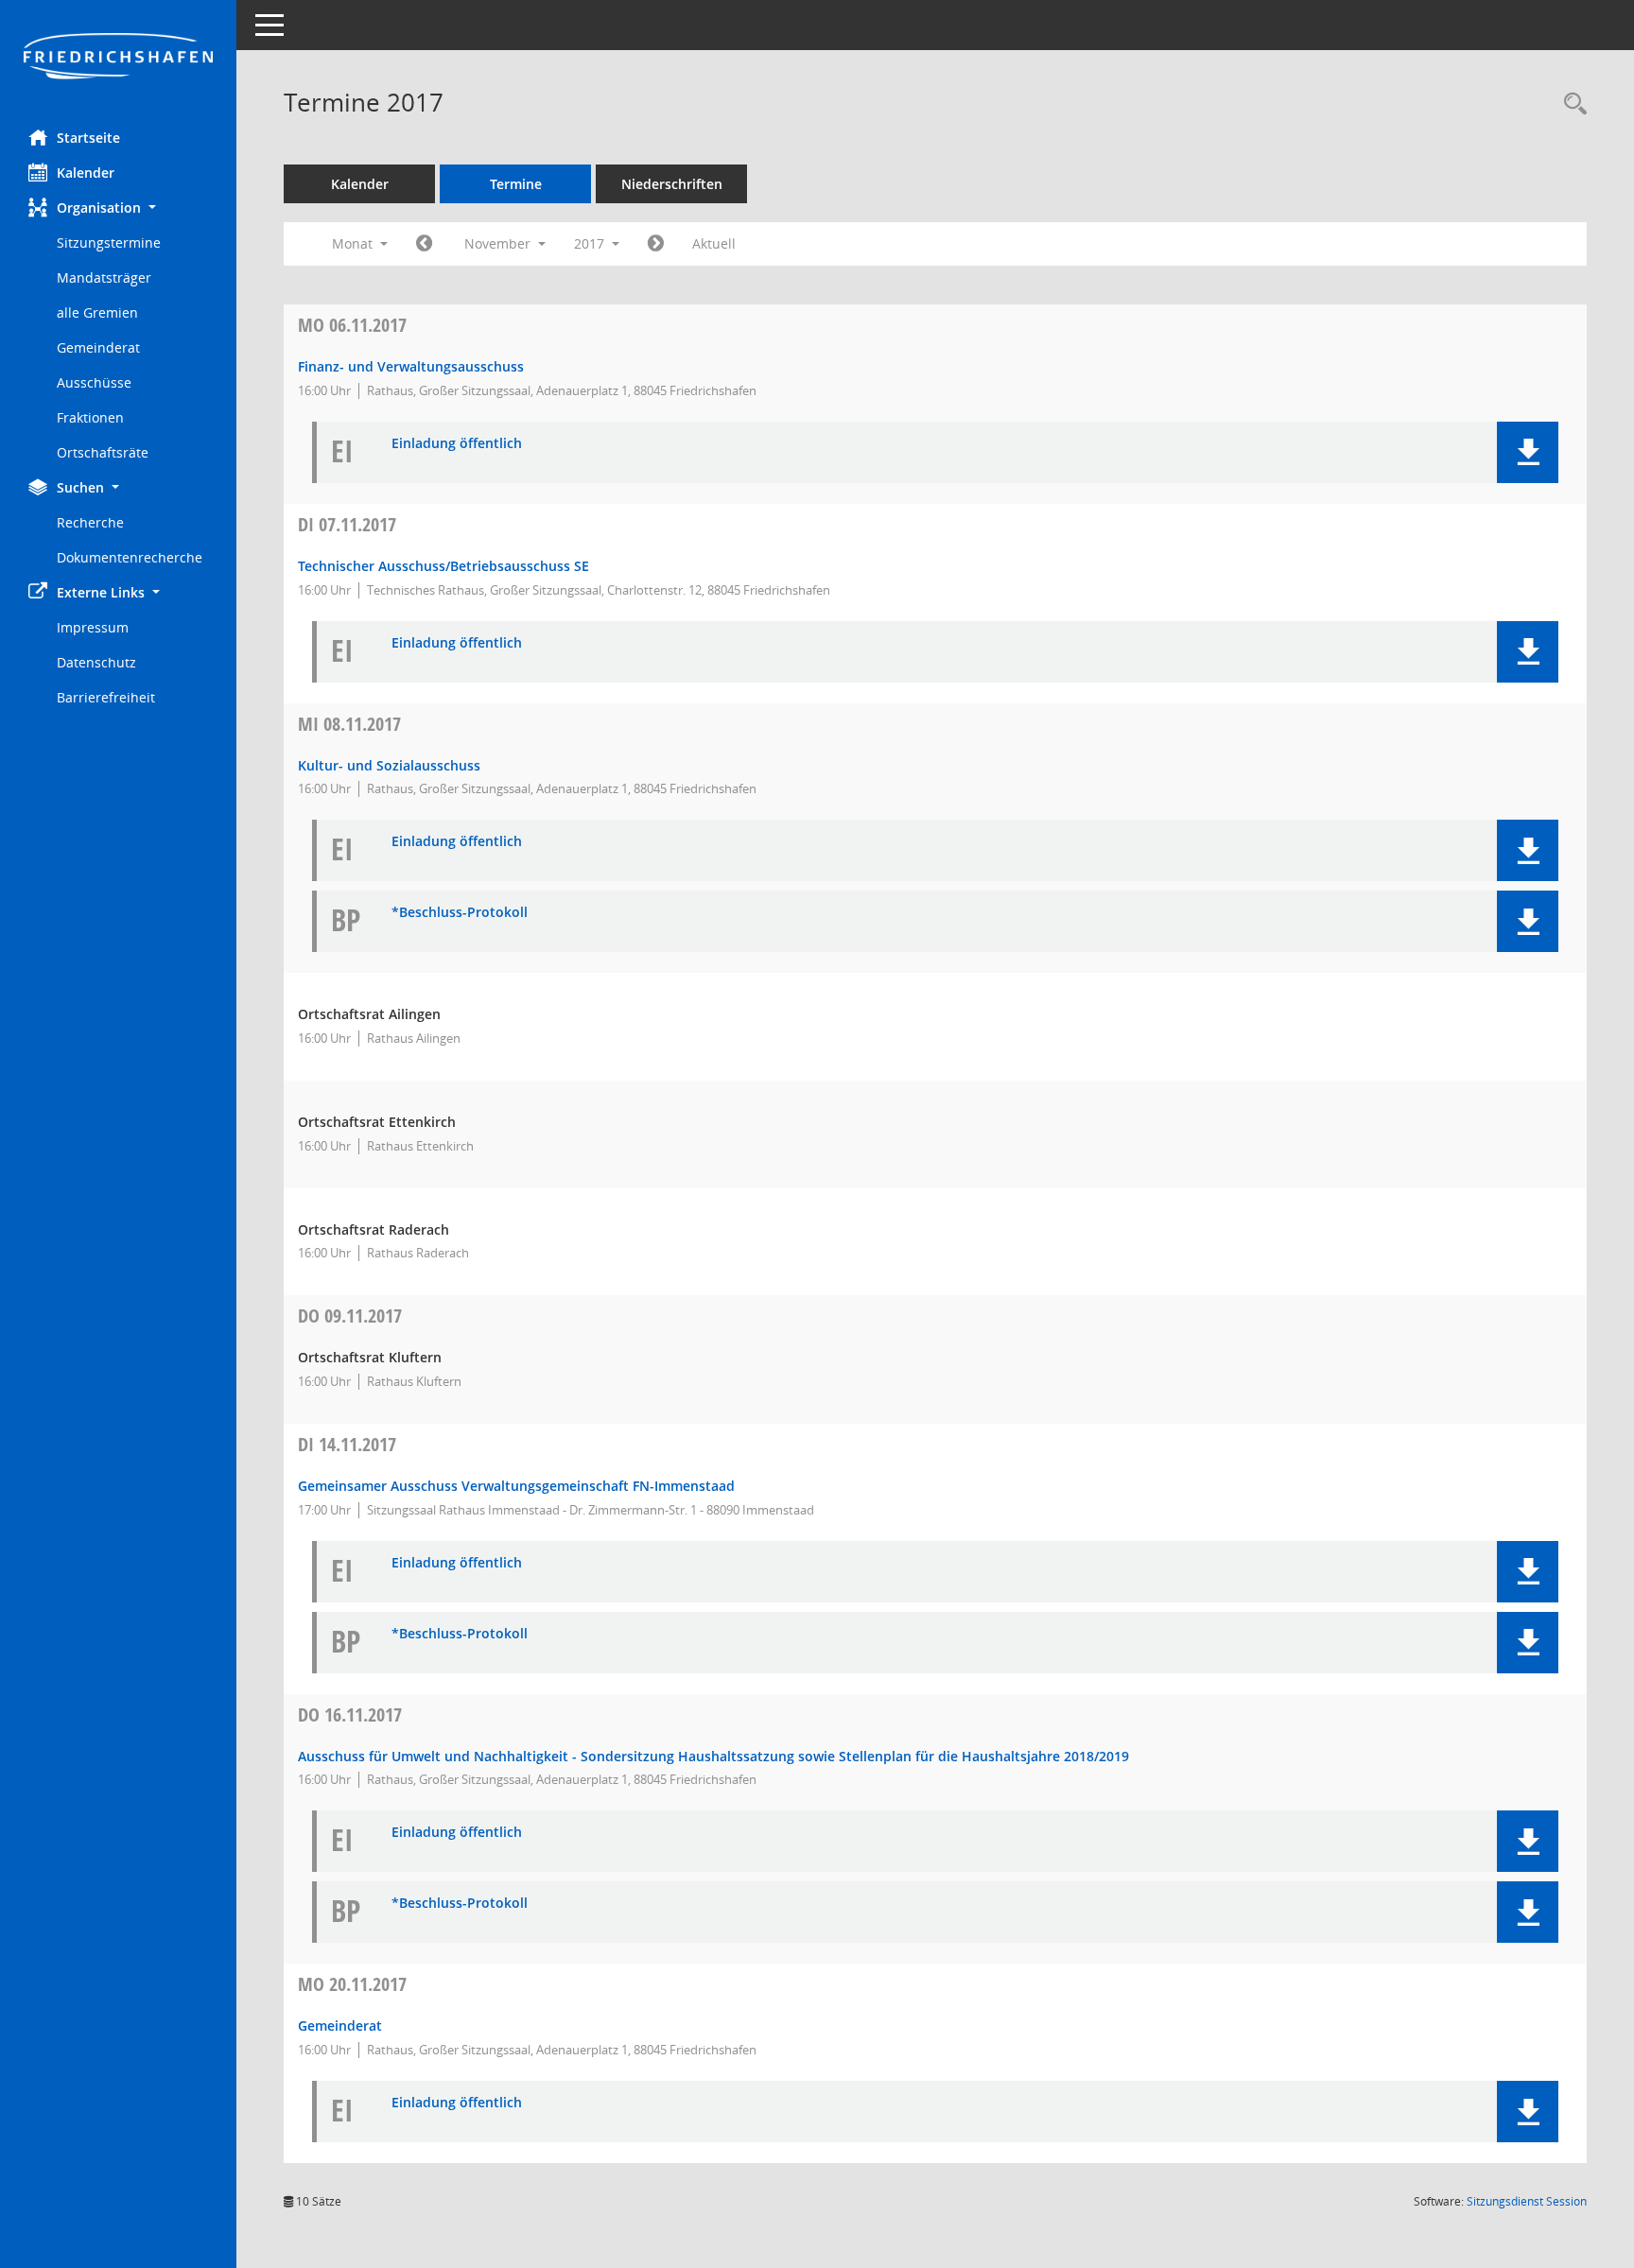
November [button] (499, 243)
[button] (118, 208)
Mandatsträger (104, 277)
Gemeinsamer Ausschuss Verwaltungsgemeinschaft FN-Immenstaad (516, 1486)
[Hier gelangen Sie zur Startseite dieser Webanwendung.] (118, 58)
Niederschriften (672, 184)
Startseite (88, 138)
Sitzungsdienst (1527, 2201)
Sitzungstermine (109, 242)
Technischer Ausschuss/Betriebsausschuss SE (443, 566)
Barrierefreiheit (106, 697)
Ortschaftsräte (103, 452)
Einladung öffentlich (457, 444)
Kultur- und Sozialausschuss (389, 765)
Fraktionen (90, 417)
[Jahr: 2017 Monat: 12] (656, 244)
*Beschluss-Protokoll (460, 913)
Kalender (86, 173)
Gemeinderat (98, 347)
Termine (516, 184)
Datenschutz (96, 662)
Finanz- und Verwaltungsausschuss (411, 366)
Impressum (93, 627)
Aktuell (714, 243)
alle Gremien (97, 312)
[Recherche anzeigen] (1571, 104)
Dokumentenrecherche (130, 557)
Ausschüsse (94, 382)
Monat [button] (354, 243)
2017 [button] (591, 243)
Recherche (90, 522)
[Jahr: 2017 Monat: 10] (424, 244)
